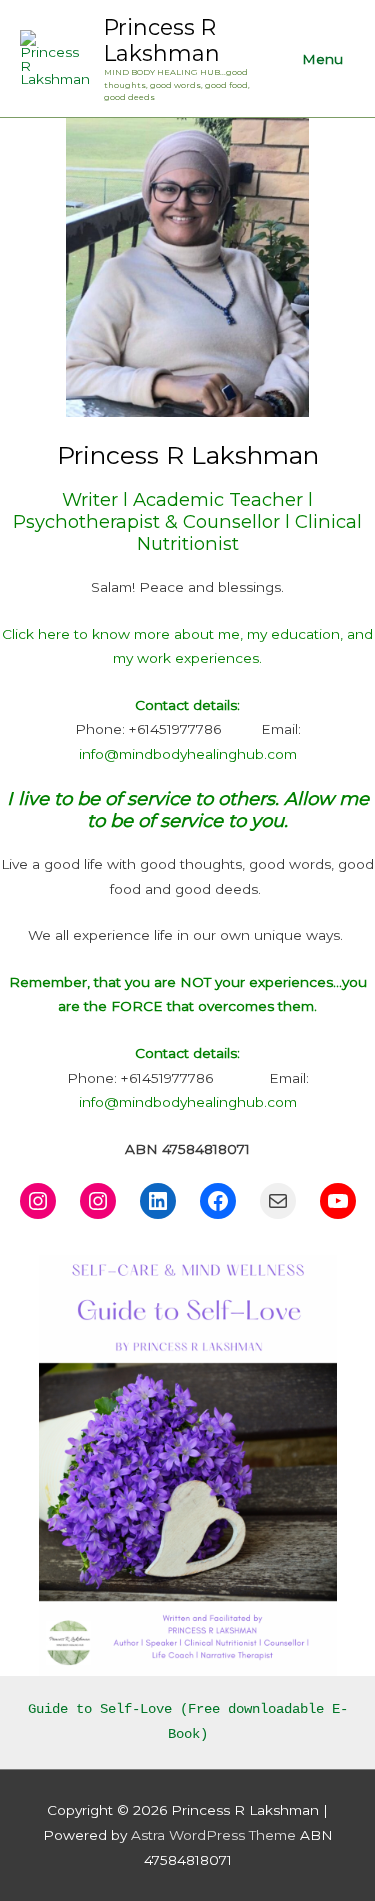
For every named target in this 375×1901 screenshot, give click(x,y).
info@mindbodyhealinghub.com (188, 754)
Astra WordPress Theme (213, 1835)
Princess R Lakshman (162, 40)
